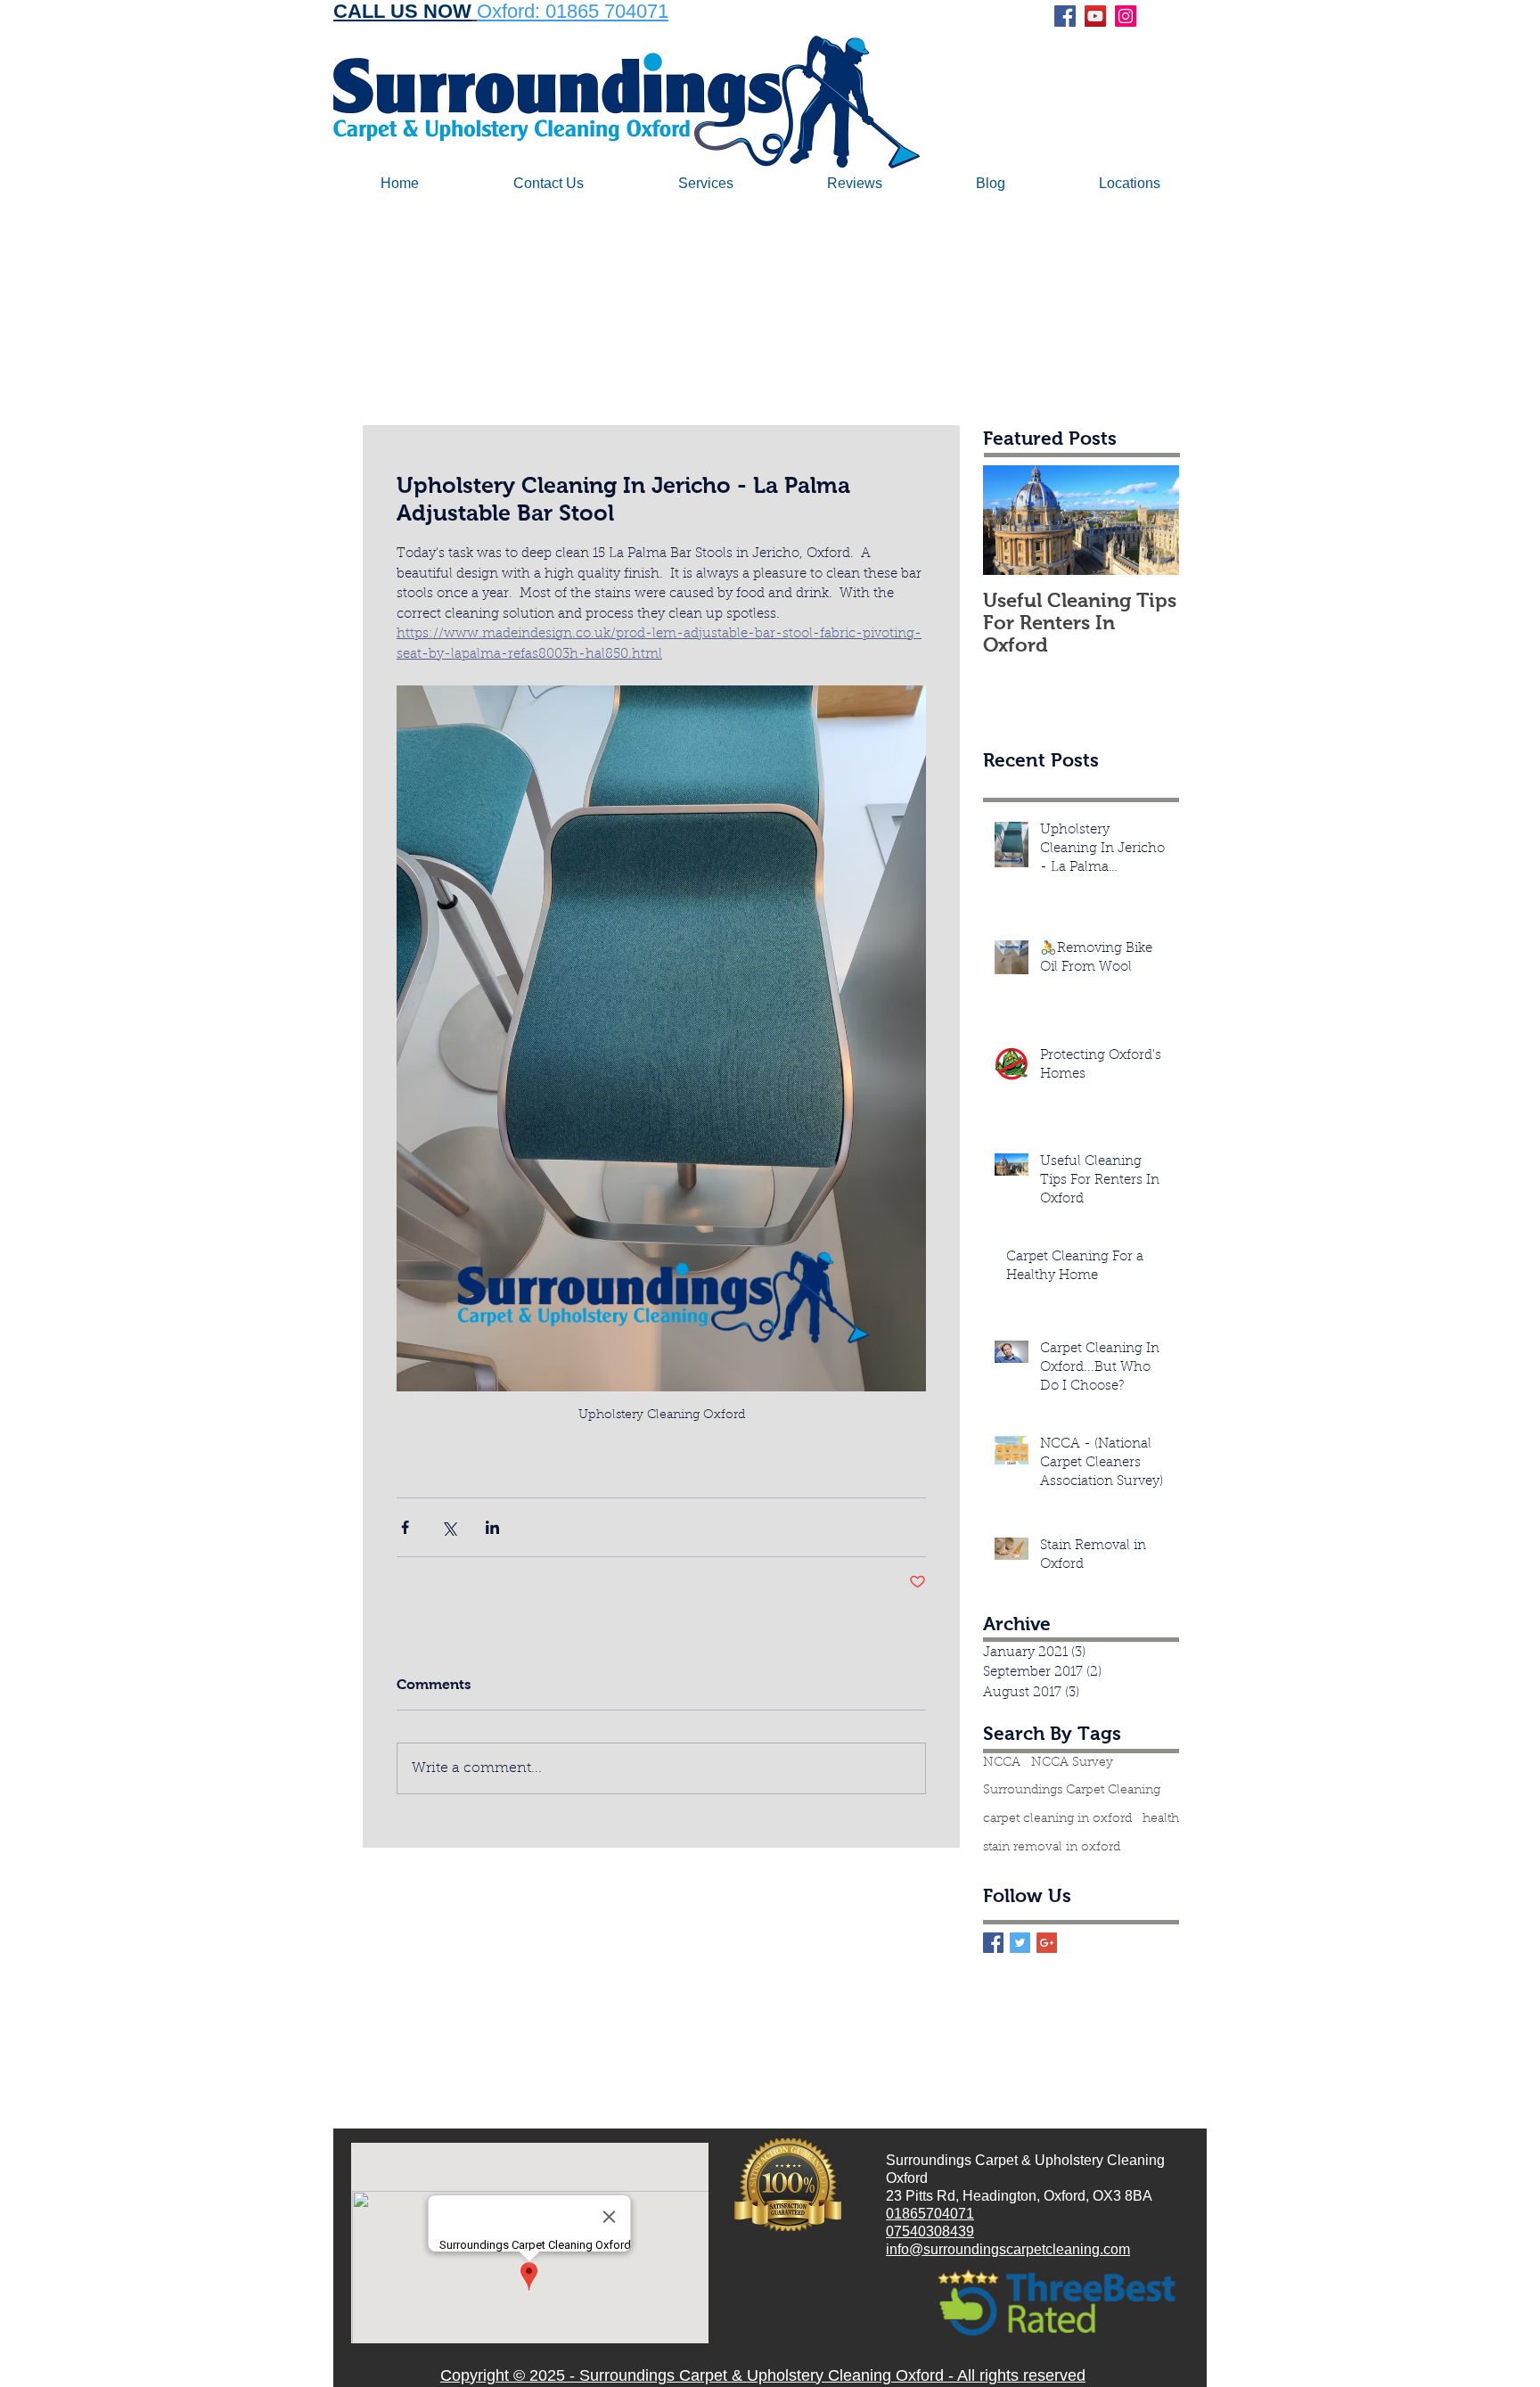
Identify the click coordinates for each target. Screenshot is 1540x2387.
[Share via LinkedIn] (492, 1527)
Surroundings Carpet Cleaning (1072, 1791)
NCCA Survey (1072, 1763)
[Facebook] (1065, 16)
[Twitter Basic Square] (1020, 1943)
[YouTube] (1095, 16)
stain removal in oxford (1052, 1848)
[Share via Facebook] (405, 1527)
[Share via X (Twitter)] (449, 1527)
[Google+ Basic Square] (1047, 1943)
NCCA (1002, 1763)
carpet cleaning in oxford (1057, 1819)
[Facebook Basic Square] (993, 1943)
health (1161, 1819)
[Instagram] (1126, 16)
